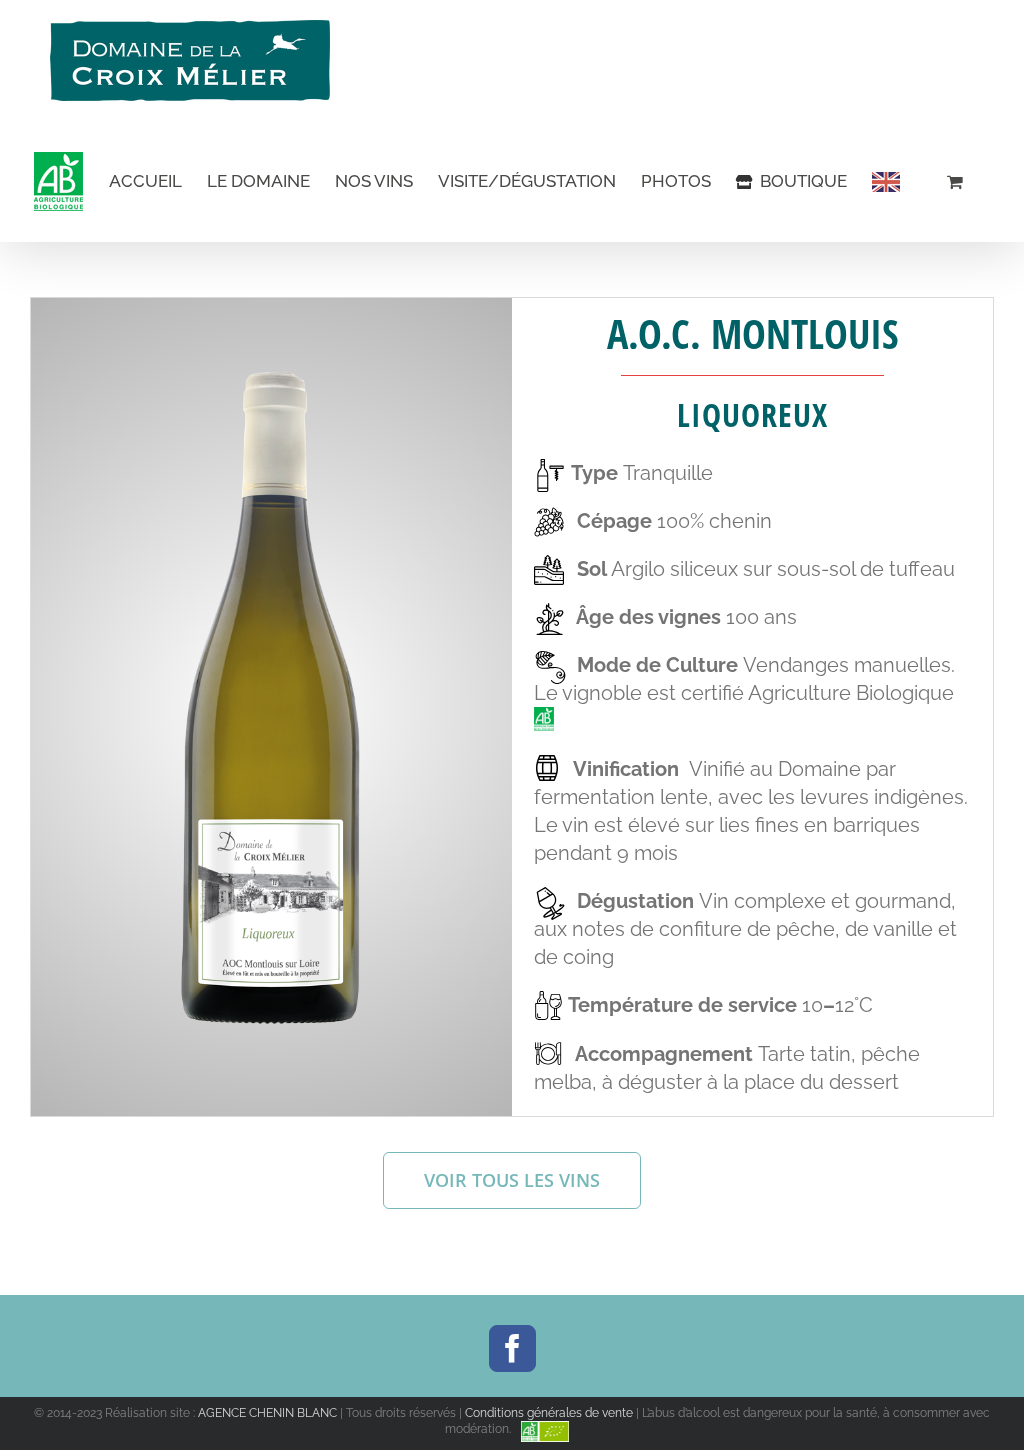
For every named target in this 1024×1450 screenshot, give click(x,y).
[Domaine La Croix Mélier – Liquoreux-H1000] (271, 382)
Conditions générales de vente (549, 1413)
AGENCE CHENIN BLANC (267, 1413)
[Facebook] (512, 1348)
